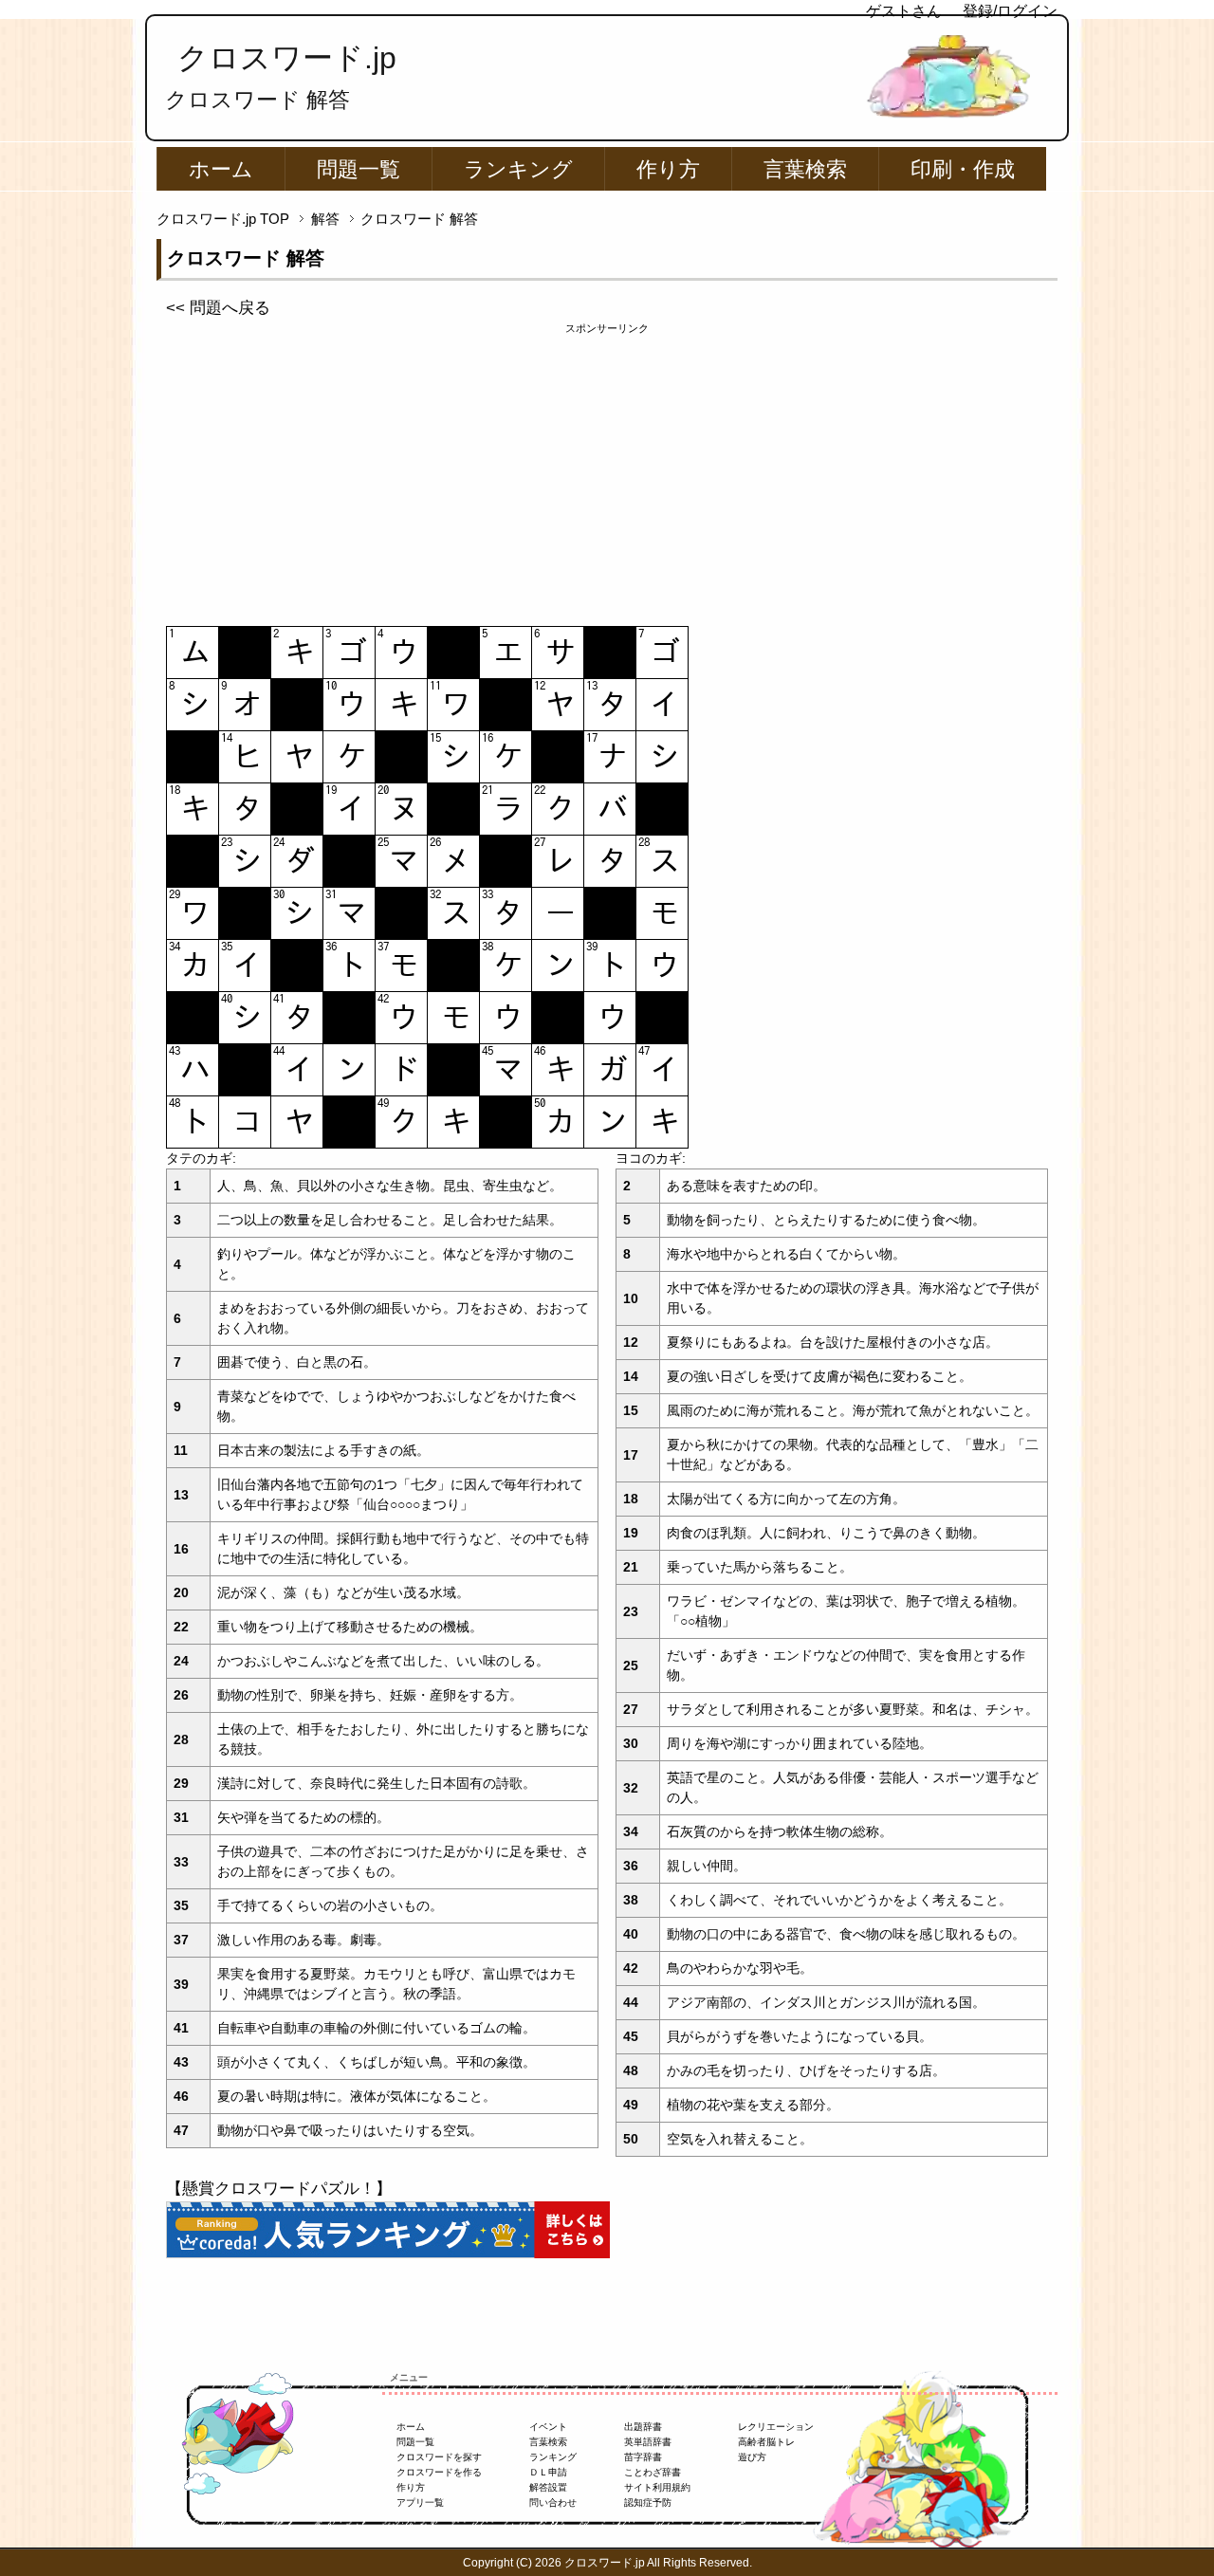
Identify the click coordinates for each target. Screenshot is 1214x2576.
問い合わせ (553, 2502)
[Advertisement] (607, 469)
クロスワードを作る (439, 2472)
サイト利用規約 (657, 2487)
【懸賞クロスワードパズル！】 (279, 2189)
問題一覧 (359, 169)
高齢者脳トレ (766, 2442)
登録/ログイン (1010, 11)
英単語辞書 (648, 2442)
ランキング (518, 169)
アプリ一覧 (420, 2502)
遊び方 (752, 2457)
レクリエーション (776, 2427)
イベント (548, 2427)
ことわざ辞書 (653, 2472)
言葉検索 (805, 169)
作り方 (668, 169)
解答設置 (548, 2487)
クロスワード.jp (287, 58)
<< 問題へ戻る (218, 308)
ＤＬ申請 (548, 2472)
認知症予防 (648, 2502)
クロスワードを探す (439, 2457)
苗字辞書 (643, 2457)
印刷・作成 (963, 169)
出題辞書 (643, 2427)
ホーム (221, 169)
